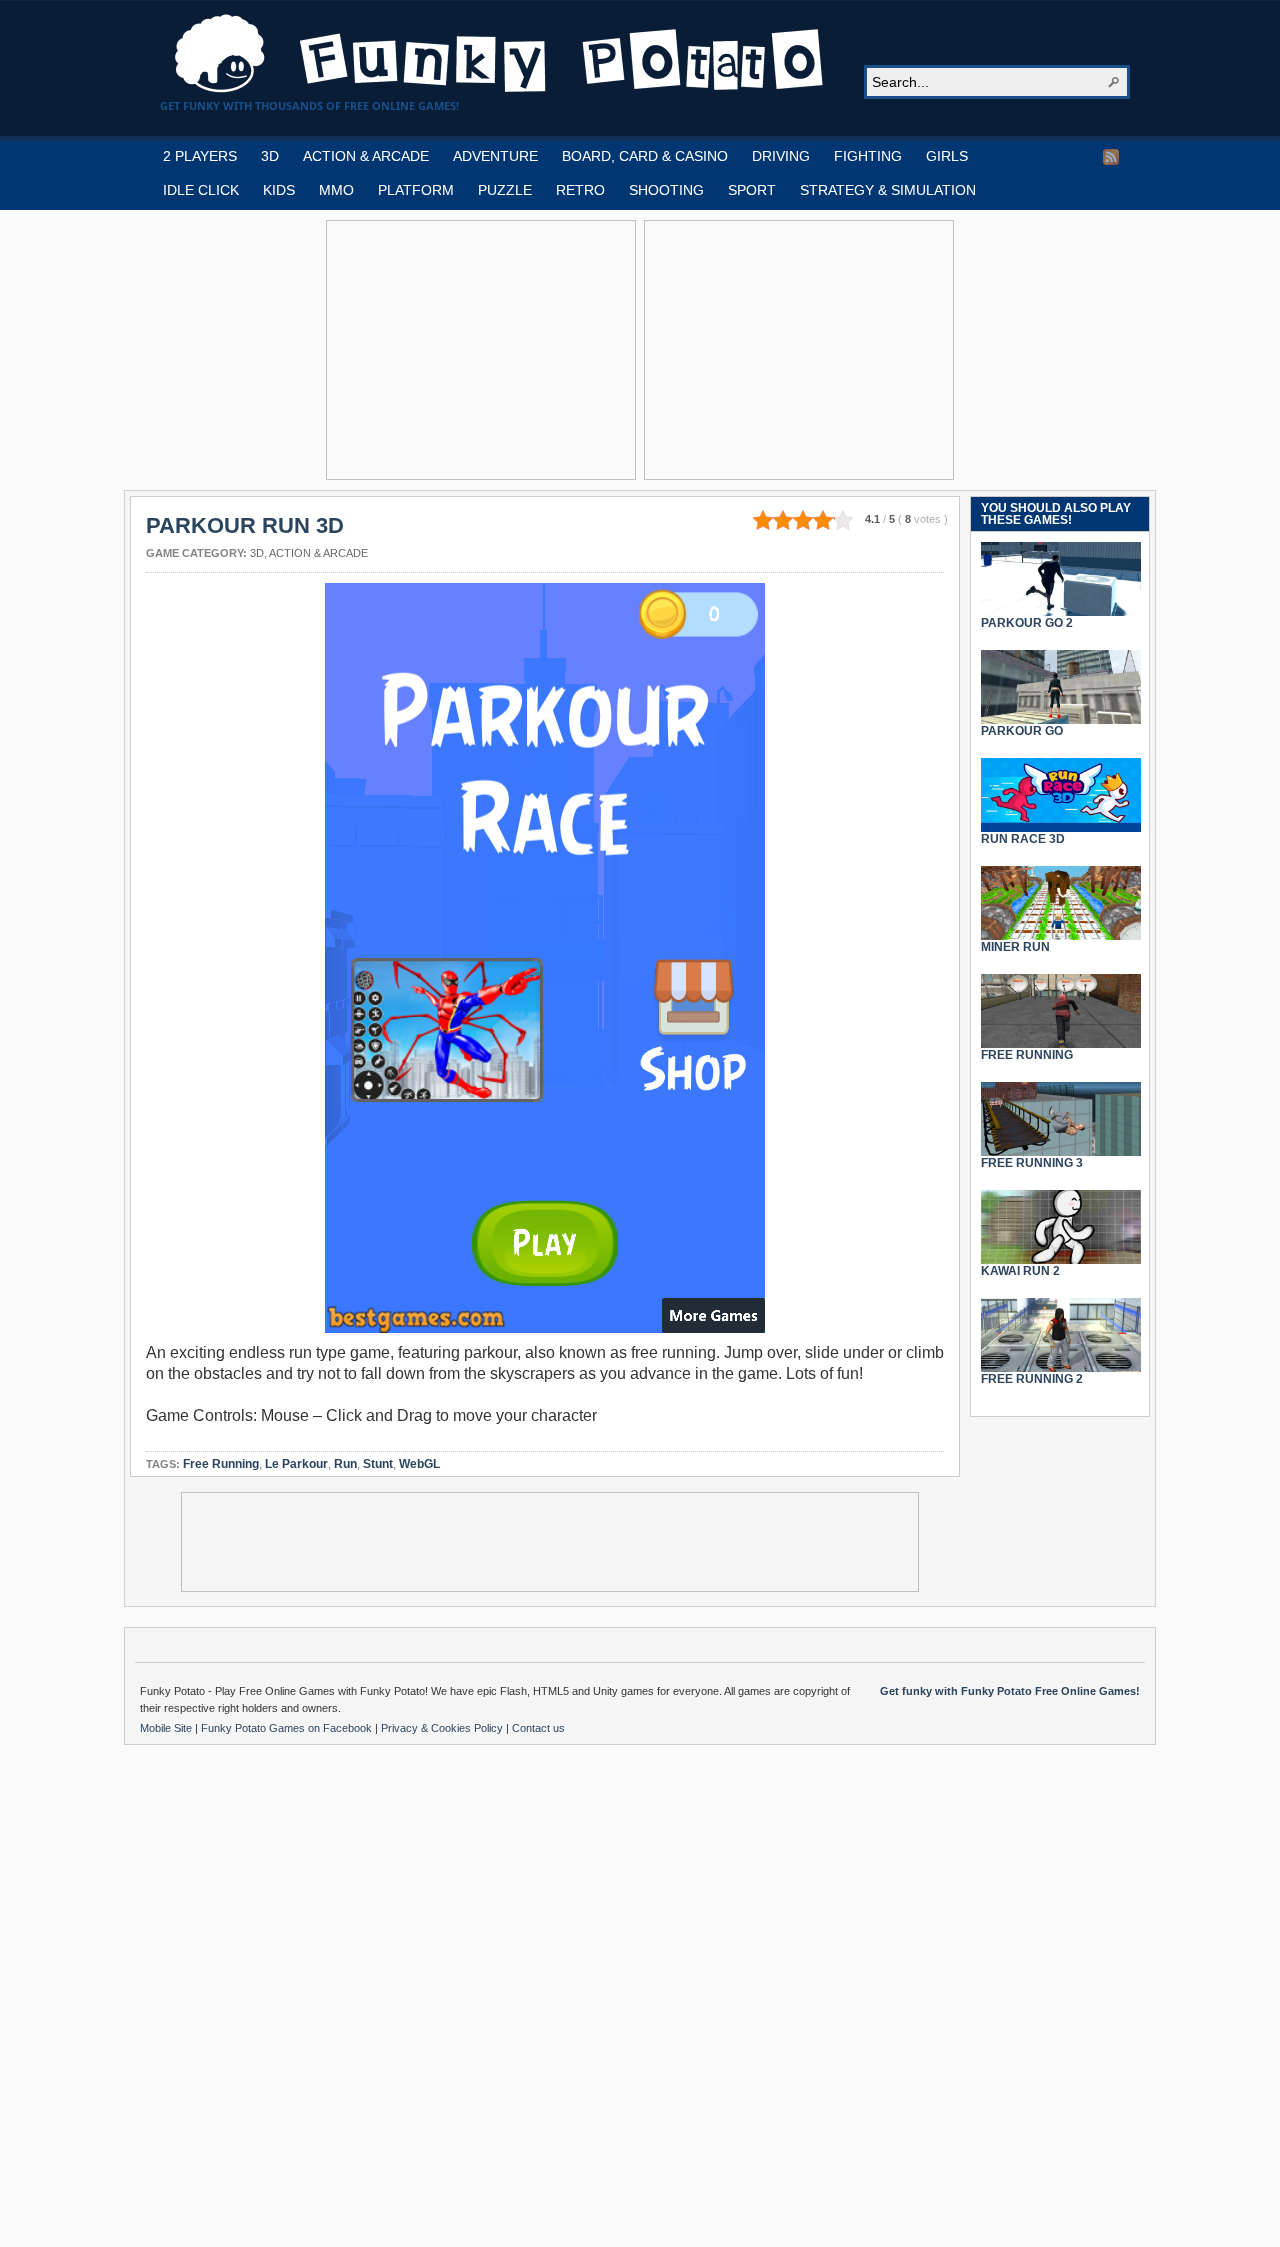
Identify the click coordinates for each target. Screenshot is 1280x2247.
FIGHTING (868, 156)
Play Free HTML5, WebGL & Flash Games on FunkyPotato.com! (500, 54)
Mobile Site (167, 1728)
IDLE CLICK (201, 190)
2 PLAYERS (200, 156)
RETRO (580, 190)
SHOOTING (666, 190)
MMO (336, 190)
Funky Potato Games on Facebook (288, 1728)
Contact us (538, 1728)
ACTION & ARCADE (366, 156)
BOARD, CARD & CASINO (645, 156)
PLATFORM (416, 190)
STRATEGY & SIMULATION (888, 190)
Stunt (378, 1464)
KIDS (279, 190)
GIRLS (947, 156)
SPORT (752, 190)
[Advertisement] (481, 350)
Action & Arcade (318, 553)
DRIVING (781, 156)
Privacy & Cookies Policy (443, 1728)
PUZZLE (505, 190)
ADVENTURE (495, 156)
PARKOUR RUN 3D (245, 525)
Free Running (221, 1464)
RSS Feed (1111, 157)
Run (345, 1464)
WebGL (419, 1464)
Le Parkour (296, 1464)
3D (270, 156)
